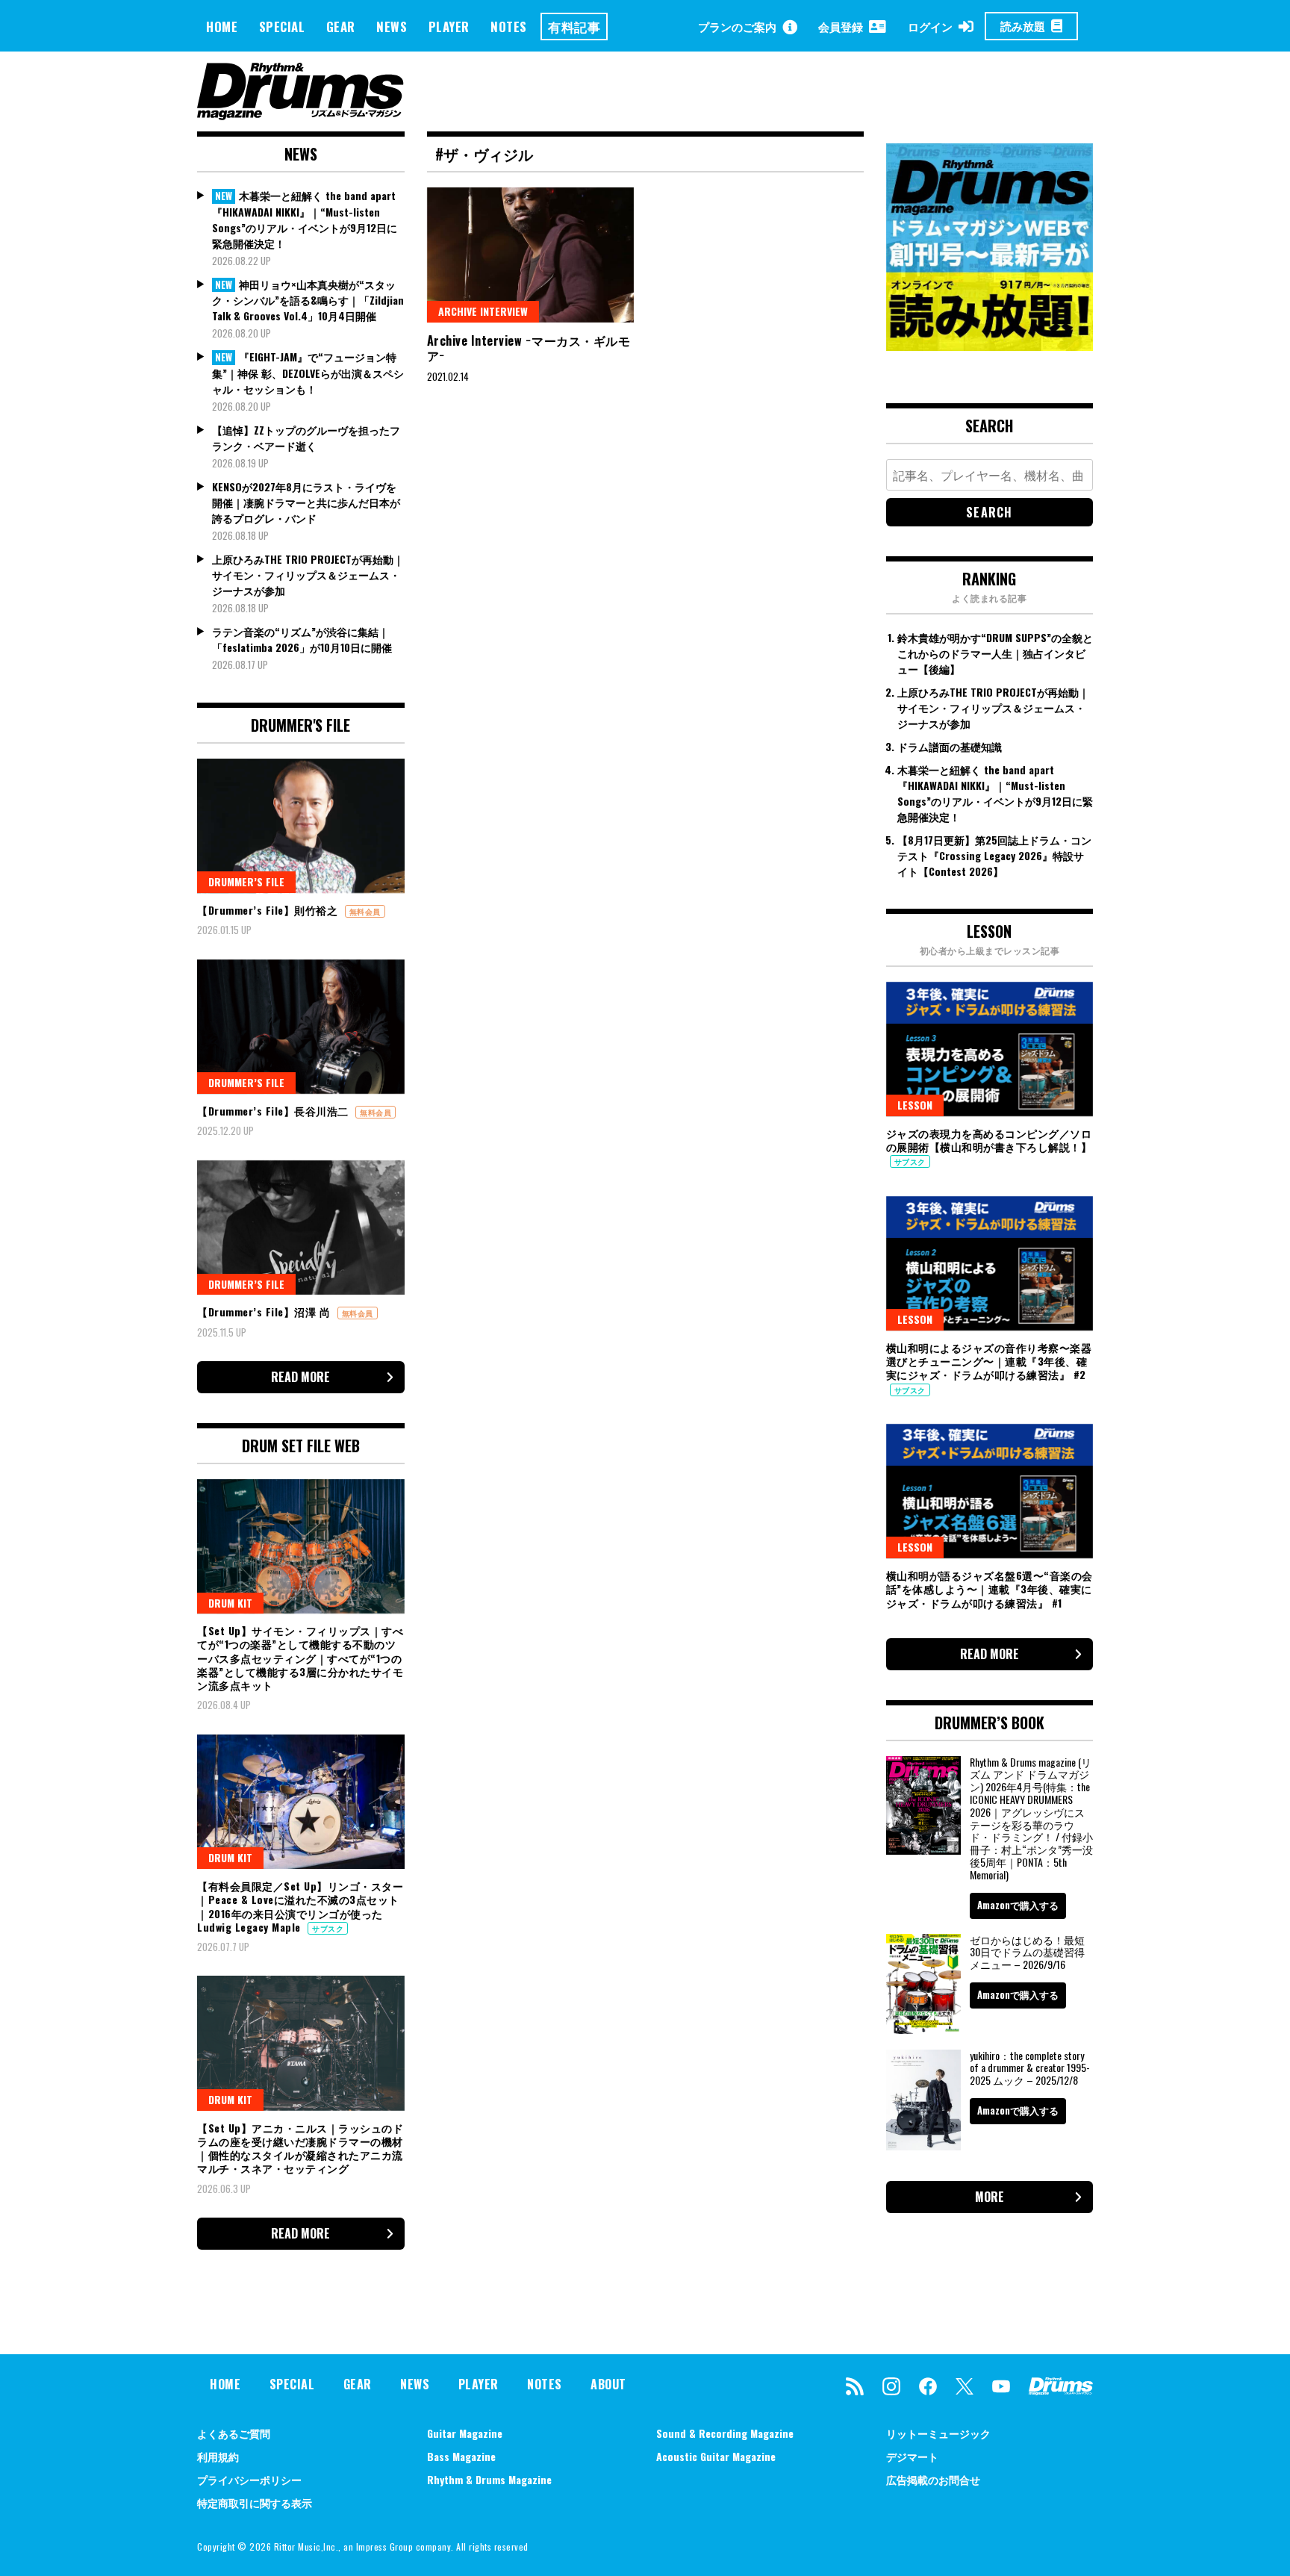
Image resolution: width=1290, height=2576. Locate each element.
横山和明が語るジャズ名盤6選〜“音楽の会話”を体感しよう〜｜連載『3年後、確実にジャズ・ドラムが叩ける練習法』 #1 (990, 1589)
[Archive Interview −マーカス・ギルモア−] (531, 255)
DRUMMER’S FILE (246, 881)
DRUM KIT (230, 1603)
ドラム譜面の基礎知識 (950, 746)
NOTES (509, 27)
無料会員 (365, 911)
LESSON (915, 1105)
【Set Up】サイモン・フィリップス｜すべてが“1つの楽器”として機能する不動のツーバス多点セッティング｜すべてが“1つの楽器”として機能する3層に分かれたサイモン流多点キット (300, 1658)
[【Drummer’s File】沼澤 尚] (301, 1228)
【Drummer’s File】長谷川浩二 (274, 1111)
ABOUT (608, 2384)
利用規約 (218, 2456)
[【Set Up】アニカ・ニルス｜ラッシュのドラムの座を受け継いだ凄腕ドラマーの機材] (301, 2043)
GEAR (341, 27)
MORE (990, 2197)
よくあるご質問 (234, 2433)
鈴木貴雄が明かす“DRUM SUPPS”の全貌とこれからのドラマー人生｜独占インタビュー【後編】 (995, 653)
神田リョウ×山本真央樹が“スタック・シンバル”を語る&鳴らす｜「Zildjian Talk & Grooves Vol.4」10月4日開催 (308, 300)
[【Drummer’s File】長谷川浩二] (301, 1027)
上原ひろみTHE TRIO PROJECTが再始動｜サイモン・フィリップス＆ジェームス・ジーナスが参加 (308, 575)
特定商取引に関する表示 (255, 2502)
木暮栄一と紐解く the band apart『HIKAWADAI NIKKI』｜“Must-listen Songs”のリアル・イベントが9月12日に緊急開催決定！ (305, 219)
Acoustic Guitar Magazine (716, 2456)
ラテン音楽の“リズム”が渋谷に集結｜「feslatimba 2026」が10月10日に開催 (302, 639)
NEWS (392, 27)
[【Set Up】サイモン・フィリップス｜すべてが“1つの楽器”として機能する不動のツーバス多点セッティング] (301, 1546)
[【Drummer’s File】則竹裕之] (301, 826)
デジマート (912, 2456)
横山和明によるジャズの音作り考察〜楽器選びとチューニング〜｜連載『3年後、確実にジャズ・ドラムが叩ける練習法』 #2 (989, 1361)
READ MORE (300, 1377)
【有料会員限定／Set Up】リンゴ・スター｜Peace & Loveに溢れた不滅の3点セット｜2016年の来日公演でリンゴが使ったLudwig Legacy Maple (300, 1906)
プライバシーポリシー (249, 2479)
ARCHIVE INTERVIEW (483, 311)
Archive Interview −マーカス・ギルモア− (529, 348)
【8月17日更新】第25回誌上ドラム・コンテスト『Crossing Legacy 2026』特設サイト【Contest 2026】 (994, 855)
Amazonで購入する (1018, 1905)
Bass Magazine (461, 2456)
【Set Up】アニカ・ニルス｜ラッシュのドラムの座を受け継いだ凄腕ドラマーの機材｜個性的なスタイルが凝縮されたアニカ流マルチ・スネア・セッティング (300, 2148)
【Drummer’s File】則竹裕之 (269, 910)
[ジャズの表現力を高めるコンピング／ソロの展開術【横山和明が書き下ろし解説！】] (990, 1049)
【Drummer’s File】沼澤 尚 (265, 1312)
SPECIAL (282, 27)
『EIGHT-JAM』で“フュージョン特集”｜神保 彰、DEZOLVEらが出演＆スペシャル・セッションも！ (308, 373)
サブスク (328, 1928)
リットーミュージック (938, 2433)
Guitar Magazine (465, 2433)
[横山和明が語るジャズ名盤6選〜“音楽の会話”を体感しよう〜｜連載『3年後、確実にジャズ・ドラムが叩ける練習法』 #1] (990, 1491)
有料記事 (574, 27)
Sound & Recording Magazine (725, 2433)
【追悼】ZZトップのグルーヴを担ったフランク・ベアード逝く (306, 438)
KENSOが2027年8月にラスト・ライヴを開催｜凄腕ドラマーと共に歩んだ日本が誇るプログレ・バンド (306, 502)
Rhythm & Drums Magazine (489, 2479)
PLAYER (449, 27)
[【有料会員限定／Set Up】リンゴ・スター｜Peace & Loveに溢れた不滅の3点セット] (301, 1802)
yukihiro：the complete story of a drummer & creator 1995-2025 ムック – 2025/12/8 (1030, 2068)
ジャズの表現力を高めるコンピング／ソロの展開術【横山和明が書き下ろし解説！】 (989, 1140)
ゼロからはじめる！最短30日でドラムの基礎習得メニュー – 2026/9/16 (1027, 1952)
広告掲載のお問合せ (933, 2479)
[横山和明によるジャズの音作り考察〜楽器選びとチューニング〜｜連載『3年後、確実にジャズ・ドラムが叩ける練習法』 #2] (990, 1263)
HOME (222, 27)
